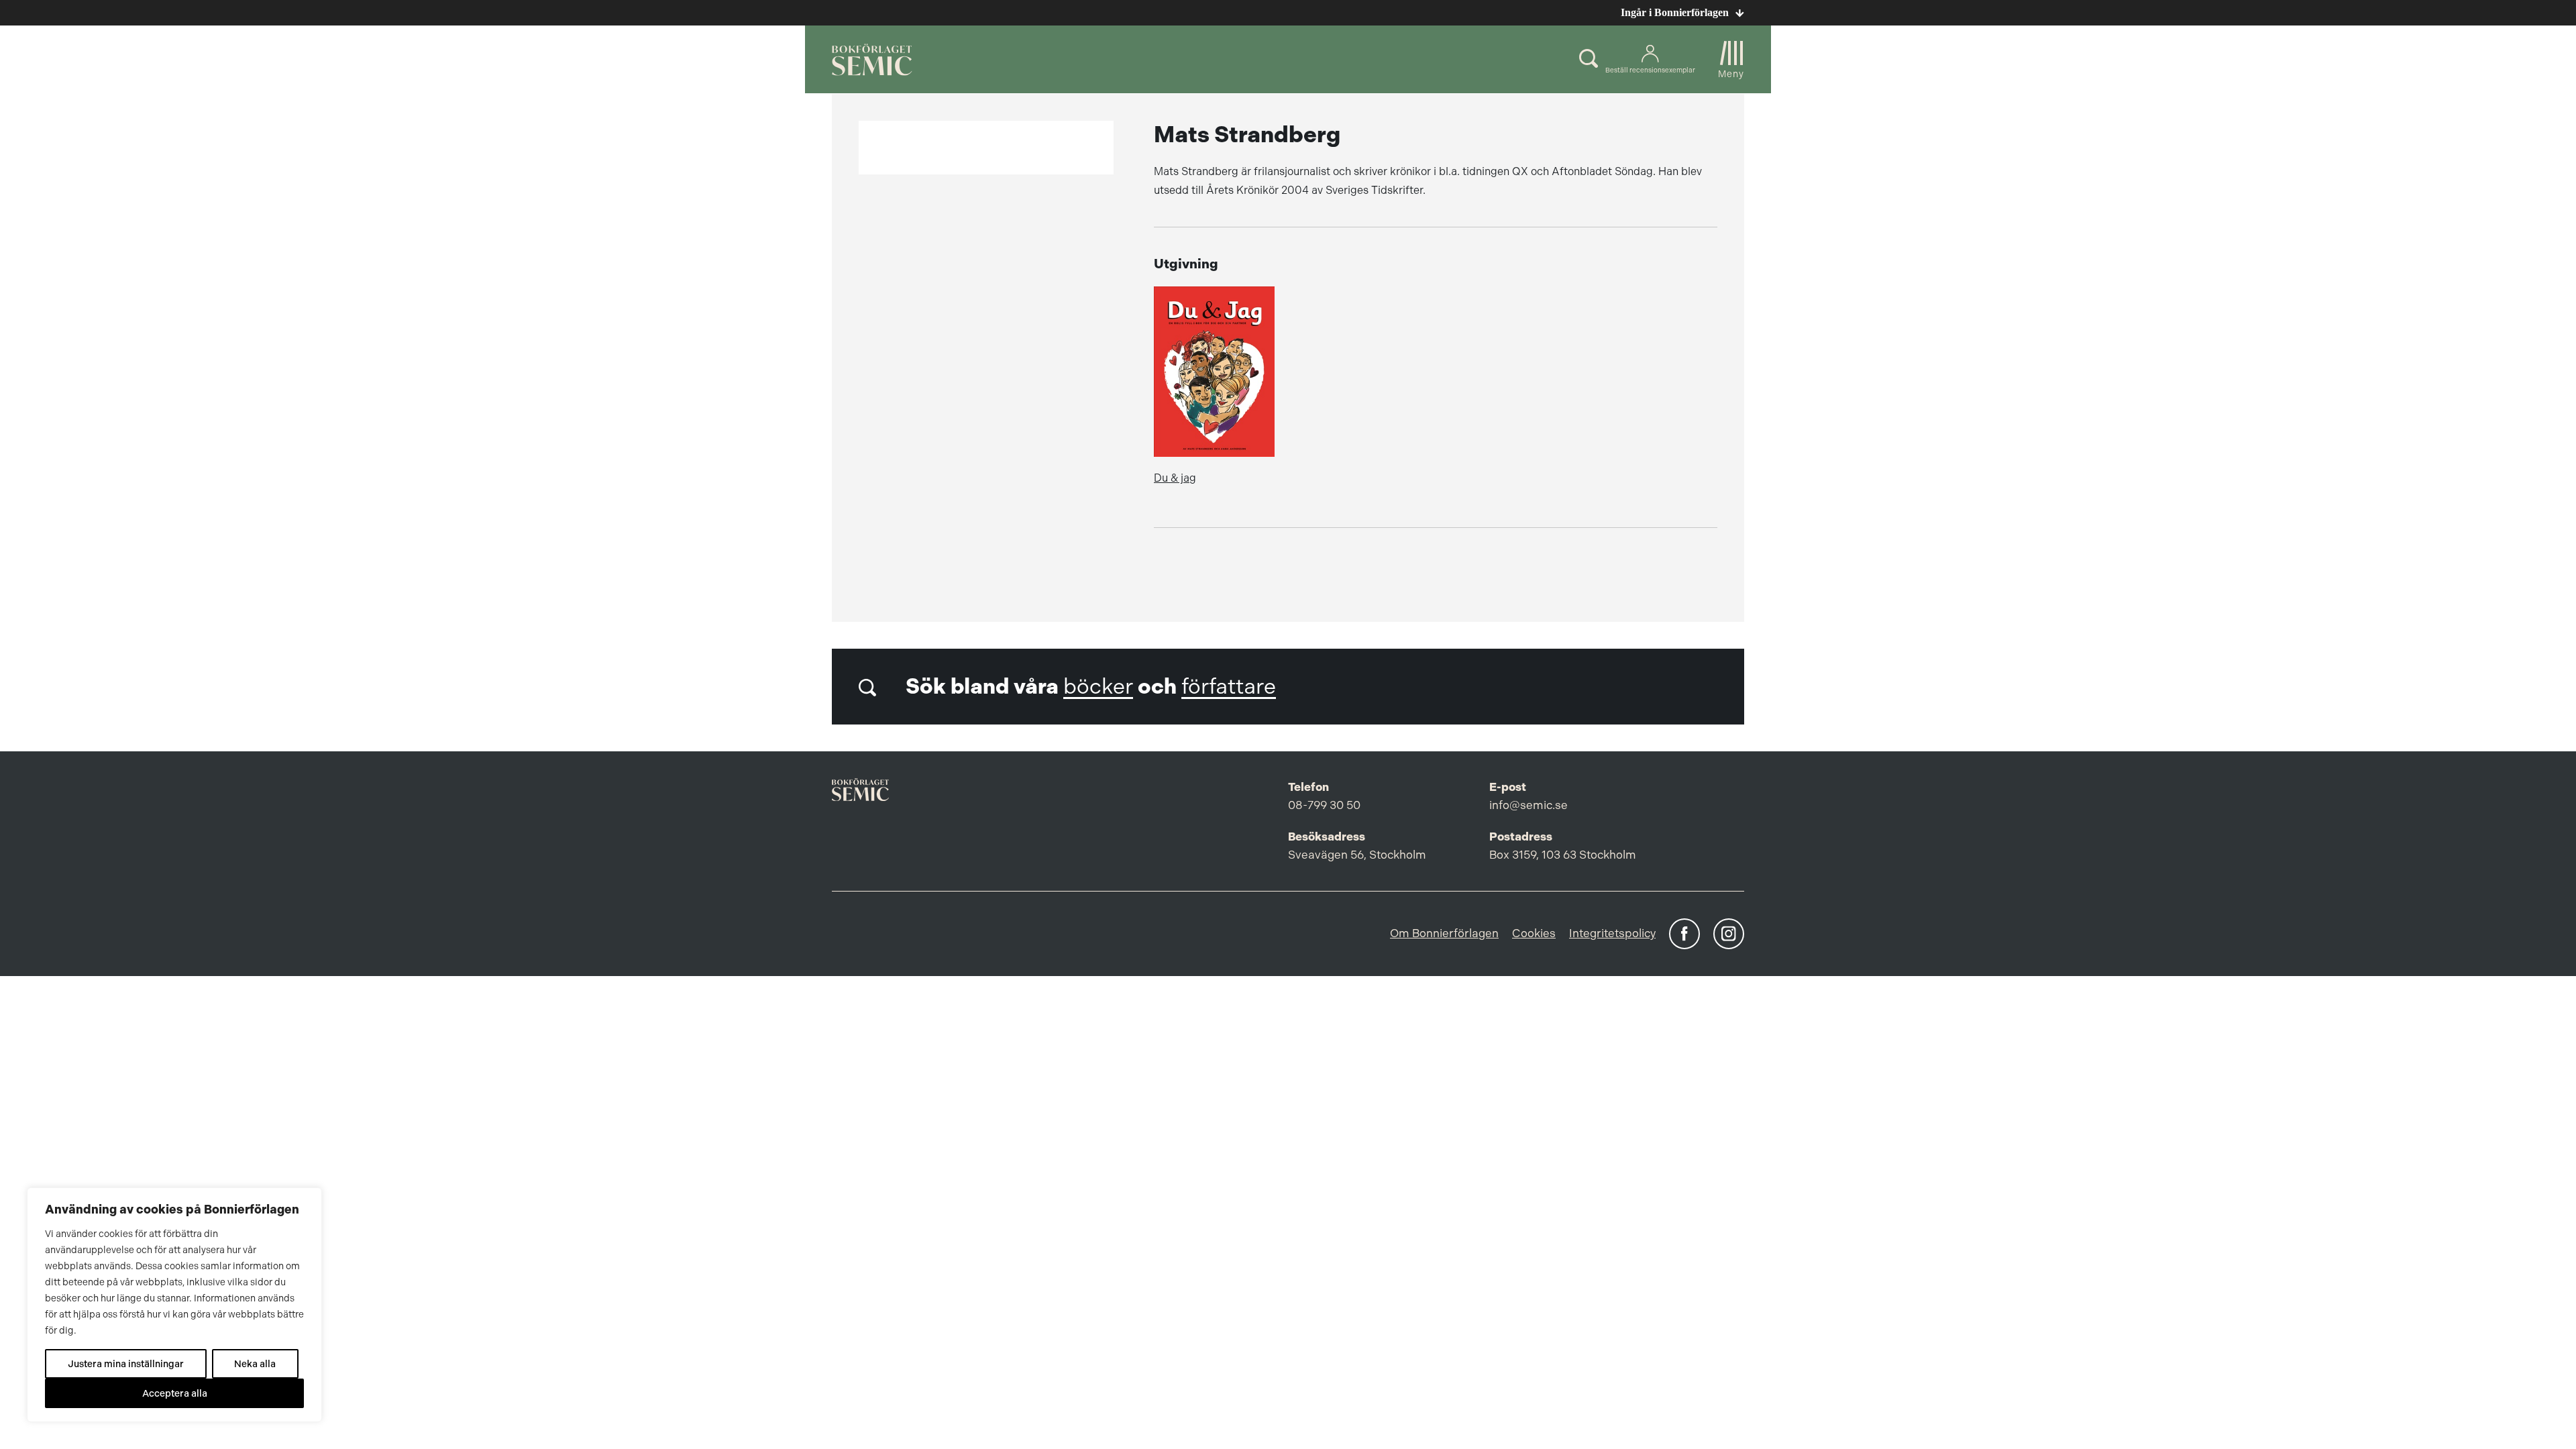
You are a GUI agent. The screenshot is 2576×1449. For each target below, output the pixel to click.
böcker (1098, 687)
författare (1229, 687)
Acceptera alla (175, 1393)
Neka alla (255, 1364)
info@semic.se (1528, 805)
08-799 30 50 (1324, 805)
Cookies (1534, 933)
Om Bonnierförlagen (1444, 933)
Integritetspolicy (1612, 933)
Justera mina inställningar (126, 1364)
